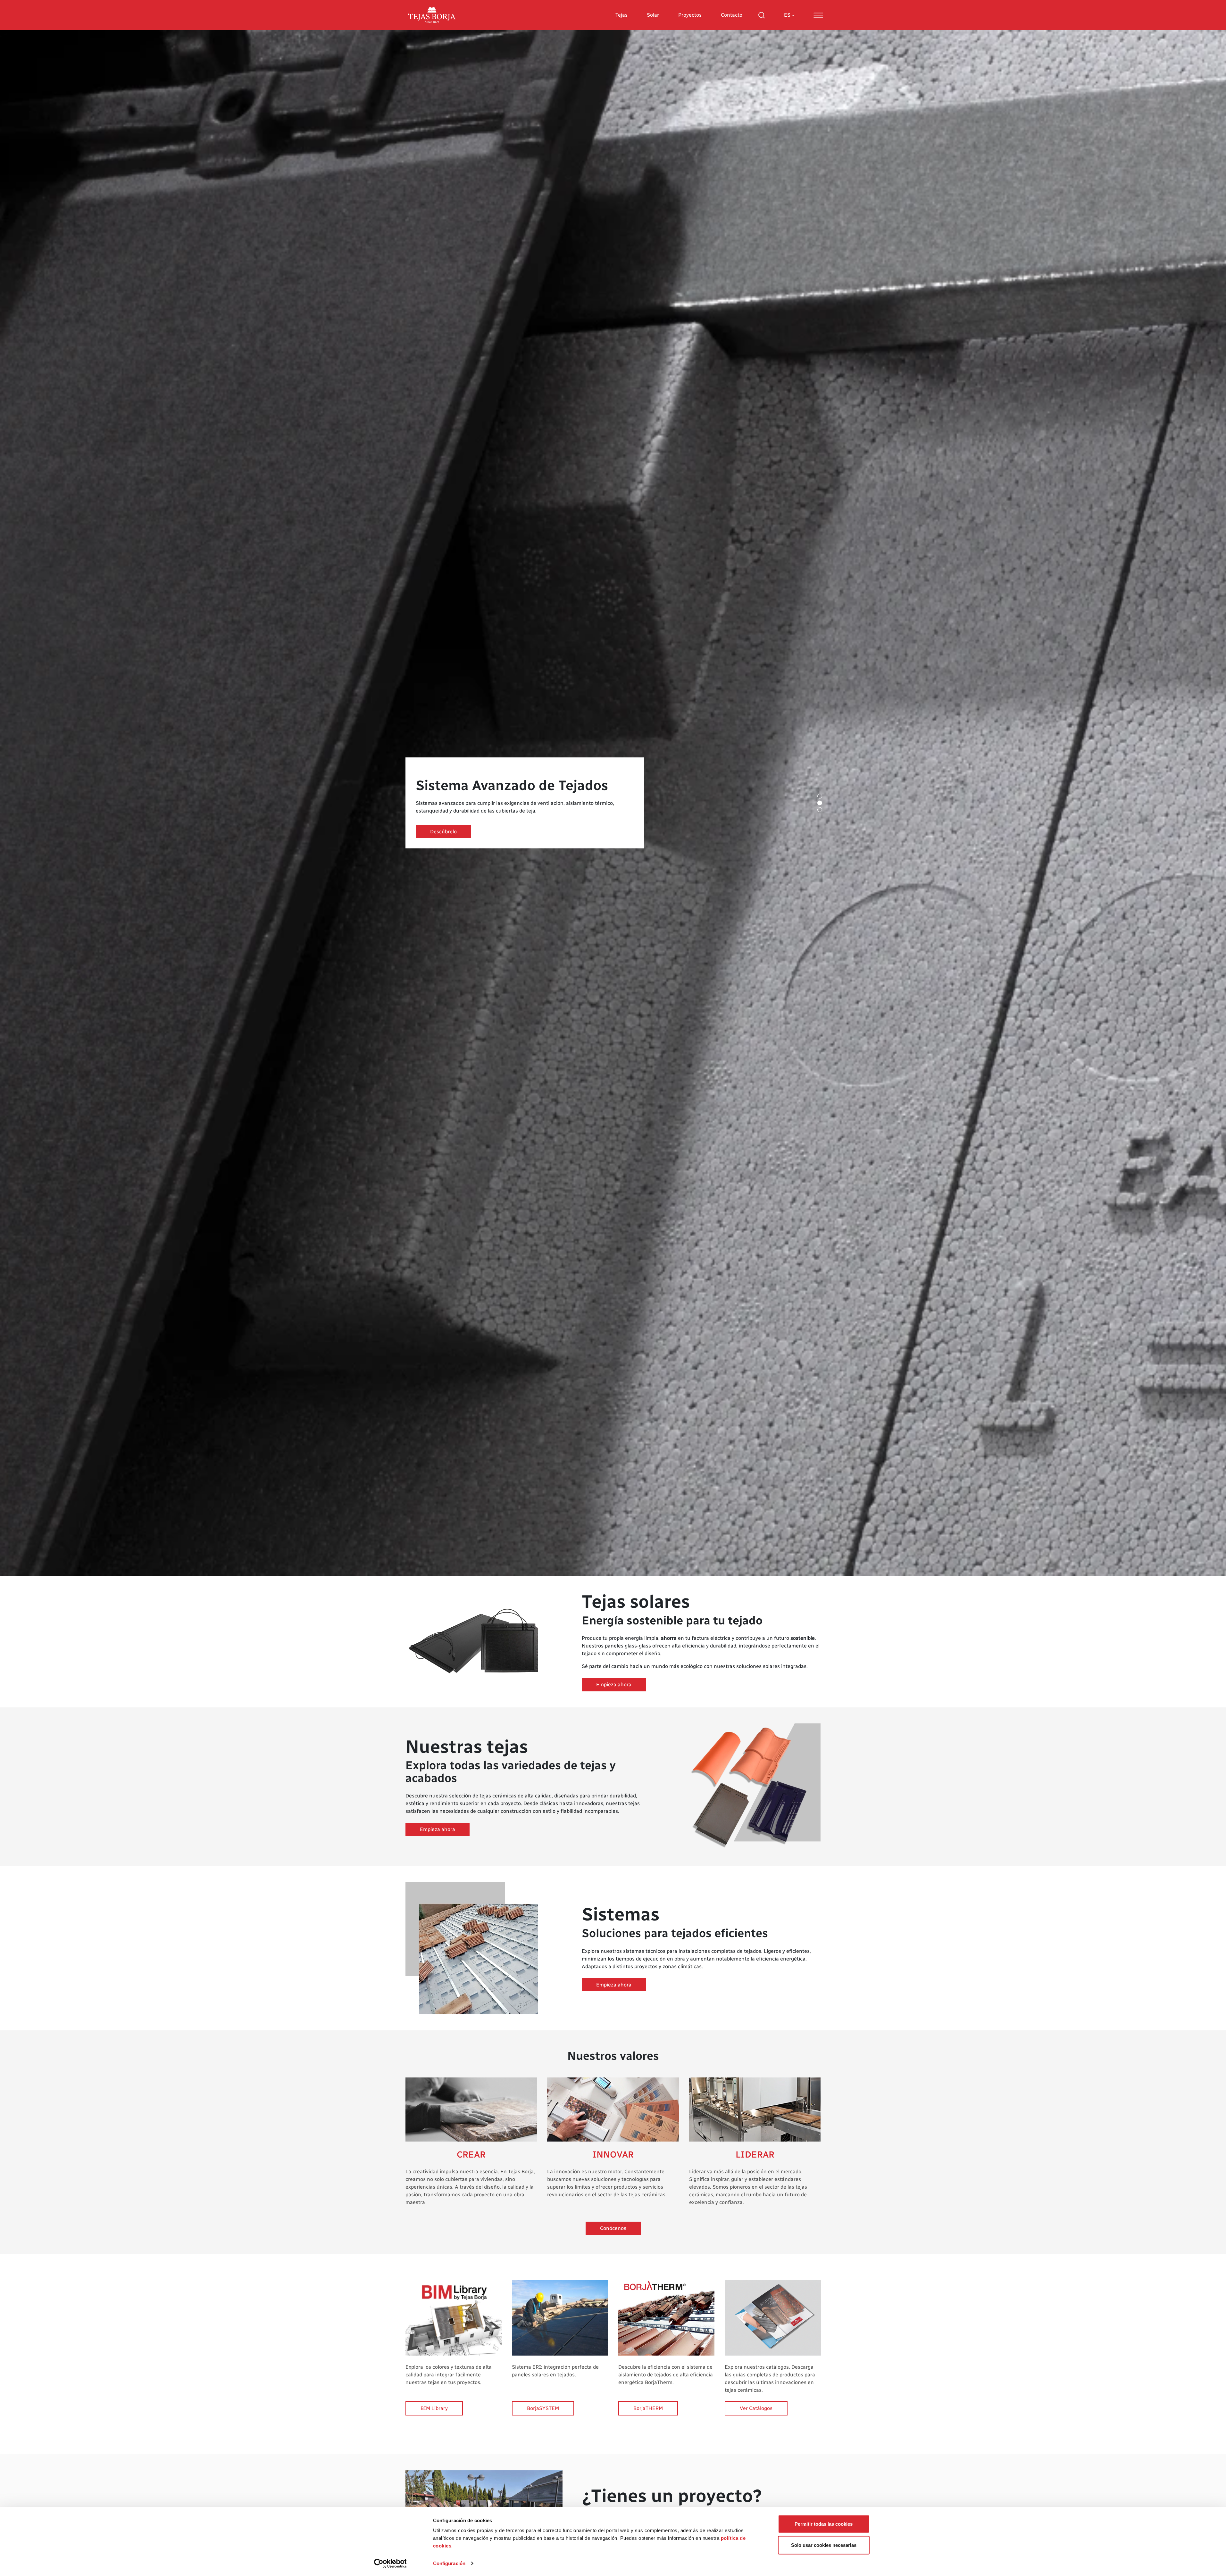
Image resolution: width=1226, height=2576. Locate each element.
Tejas (621, 15)
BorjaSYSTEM (543, 2408)
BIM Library (434, 2408)
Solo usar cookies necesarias (824, 2545)
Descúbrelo (443, 832)
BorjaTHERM (648, 2408)
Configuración (449, 2563)
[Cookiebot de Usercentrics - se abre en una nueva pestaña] (390, 2564)
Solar (653, 15)
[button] (820, 796)
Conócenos (613, 2228)
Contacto (732, 15)
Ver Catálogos (756, 2408)
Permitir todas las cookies (824, 2524)
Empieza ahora (614, 1684)
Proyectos (690, 15)
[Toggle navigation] (818, 15)
